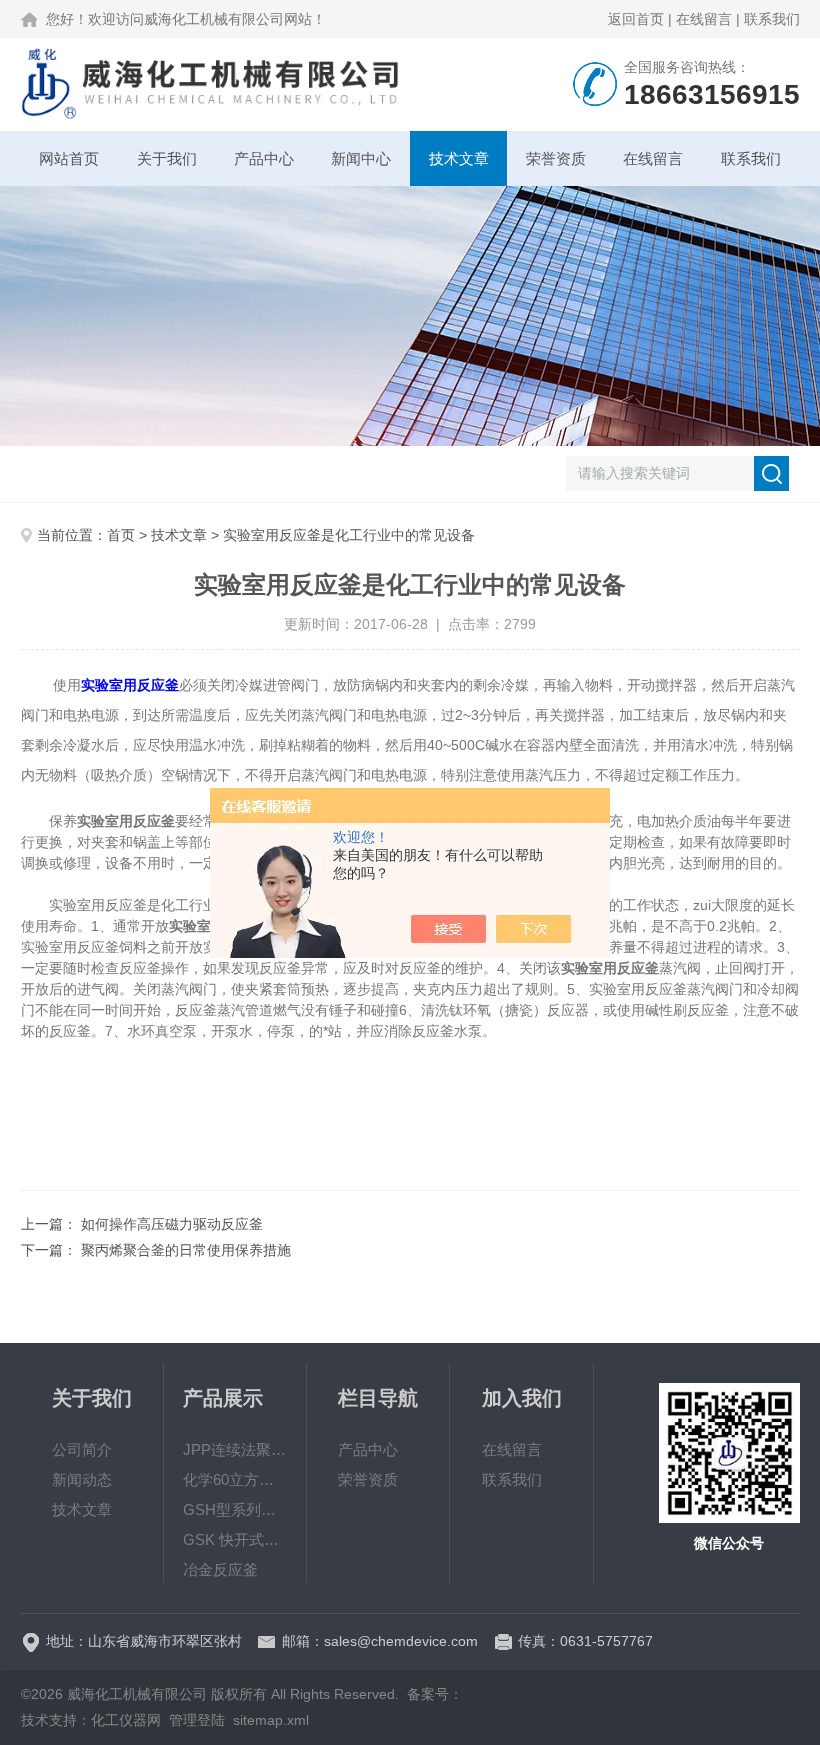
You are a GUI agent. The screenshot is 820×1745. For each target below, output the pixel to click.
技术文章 (459, 158)
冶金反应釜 (220, 1569)
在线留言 (704, 19)
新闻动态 (82, 1479)
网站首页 (69, 158)
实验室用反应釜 (130, 685)
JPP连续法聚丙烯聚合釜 (235, 1449)
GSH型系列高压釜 (235, 1509)
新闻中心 (361, 158)
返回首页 (636, 19)
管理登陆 (197, 1720)
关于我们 (167, 158)
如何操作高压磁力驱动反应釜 (172, 1224)
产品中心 (264, 158)
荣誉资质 (556, 158)
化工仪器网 (126, 1720)
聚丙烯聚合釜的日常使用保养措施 (186, 1250)
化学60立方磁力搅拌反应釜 (235, 1479)
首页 (121, 535)
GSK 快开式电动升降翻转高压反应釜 (235, 1539)
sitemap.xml (271, 1720)
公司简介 (82, 1449)
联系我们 (772, 19)
